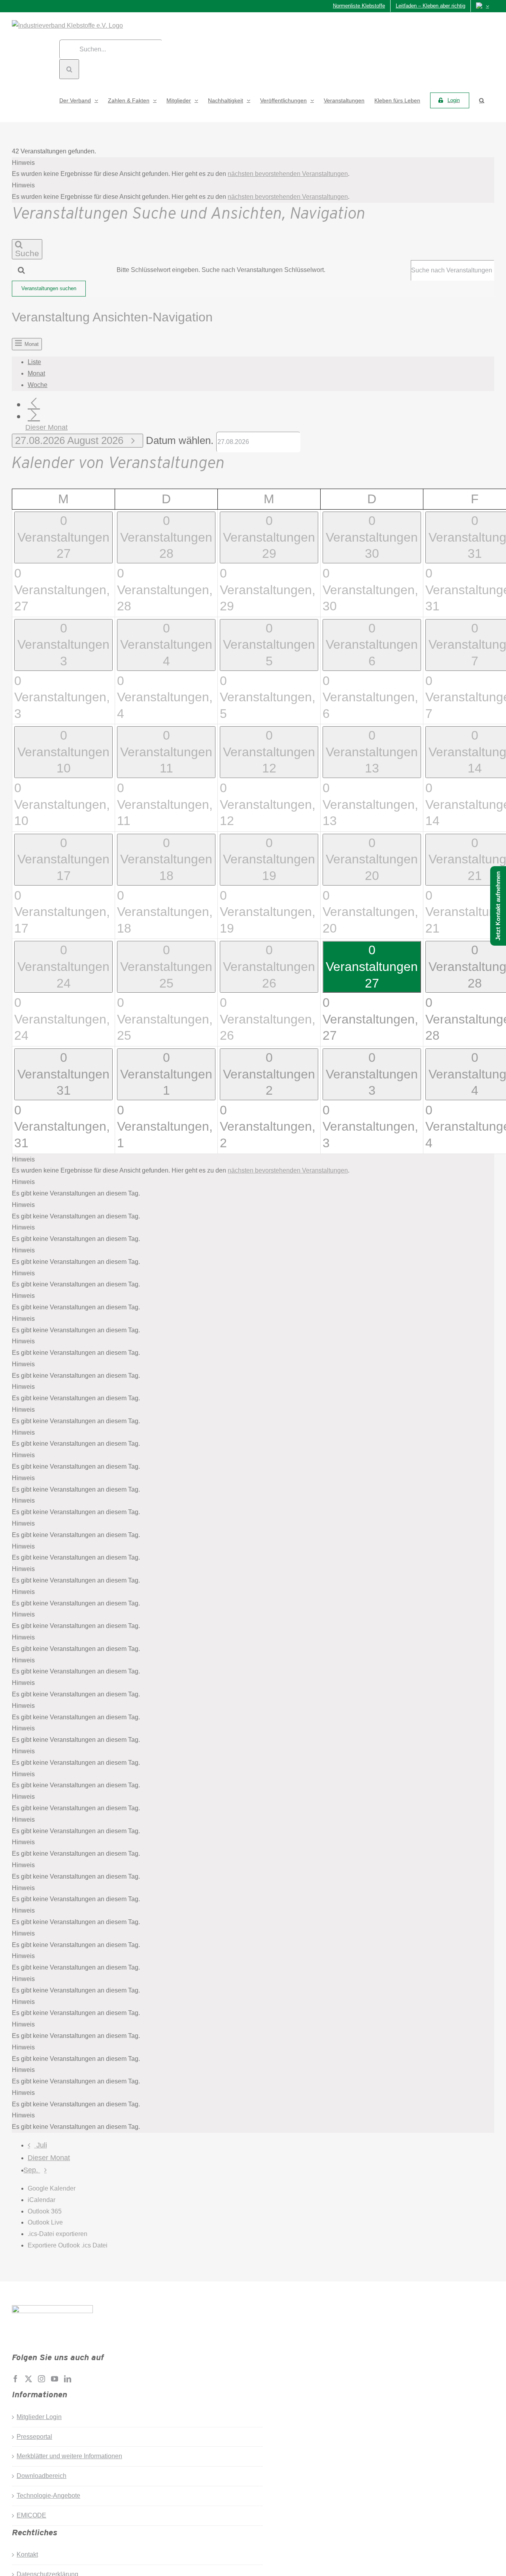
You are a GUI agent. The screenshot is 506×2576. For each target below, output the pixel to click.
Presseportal (34, 2437)
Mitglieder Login (39, 2417)
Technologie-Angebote (48, 2496)
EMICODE (31, 2515)
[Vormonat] (34, 403)
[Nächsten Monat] (34, 415)
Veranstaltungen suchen (49, 288)
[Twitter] (28, 2379)
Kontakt (27, 2554)
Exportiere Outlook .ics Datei (68, 2245)
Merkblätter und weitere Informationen (69, 2456)
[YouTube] (55, 2379)
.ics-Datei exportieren (58, 2234)
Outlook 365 (45, 2211)
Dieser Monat (46, 427)
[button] (482, 100)
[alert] (253, 169)
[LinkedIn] (68, 2379)
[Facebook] (15, 2379)
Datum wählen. (181, 440)
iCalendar (42, 2200)
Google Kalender (52, 2188)
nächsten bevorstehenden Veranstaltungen (288, 174)
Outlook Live (45, 2222)
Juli (42, 2145)
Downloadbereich (42, 2476)
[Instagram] (42, 2379)
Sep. (32, 2170)
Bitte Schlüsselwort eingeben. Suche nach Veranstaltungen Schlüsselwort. (221, 270)
